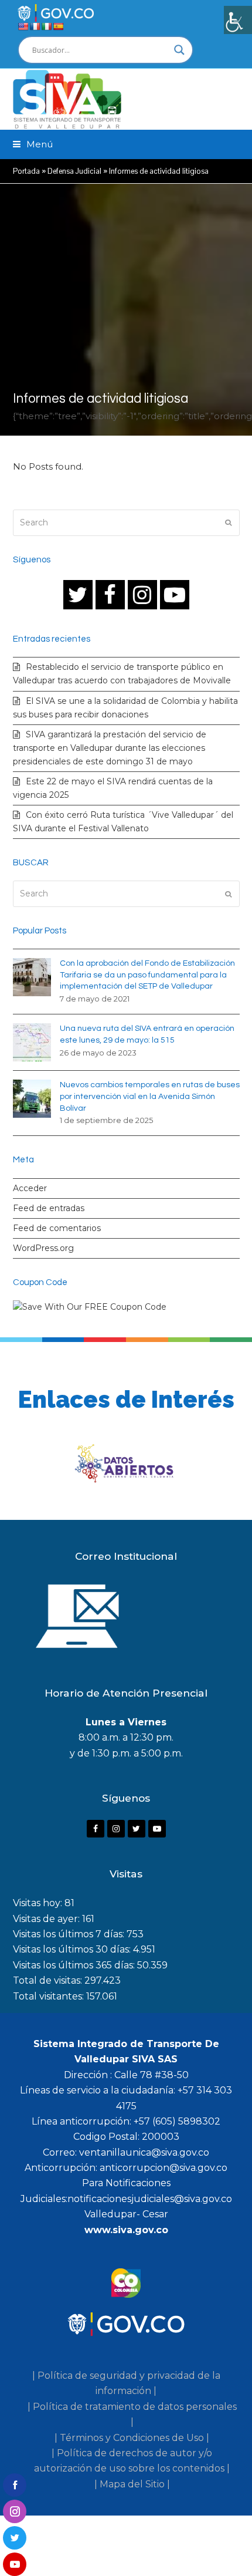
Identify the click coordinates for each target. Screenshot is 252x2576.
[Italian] (46, 26)
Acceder (30, 1188)
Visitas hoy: (39, 1903)
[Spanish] (58, 26)
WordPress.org (43, 1248)
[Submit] (228, 522)
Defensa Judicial (74, 171)
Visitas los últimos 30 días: (73, 1949)
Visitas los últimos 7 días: (70, 1934)
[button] (33, 144)
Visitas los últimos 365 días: (75, 1965)
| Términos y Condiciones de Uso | (132, 2438)
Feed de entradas (49, 1208)
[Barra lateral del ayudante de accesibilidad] (238, 20)
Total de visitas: (49, 1980)
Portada (26, 171)
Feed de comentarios (57, 1228)
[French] (35, 26)
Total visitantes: (50, 1996)
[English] (23, 26)
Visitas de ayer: (47, 1919)
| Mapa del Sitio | (132, 2484)
